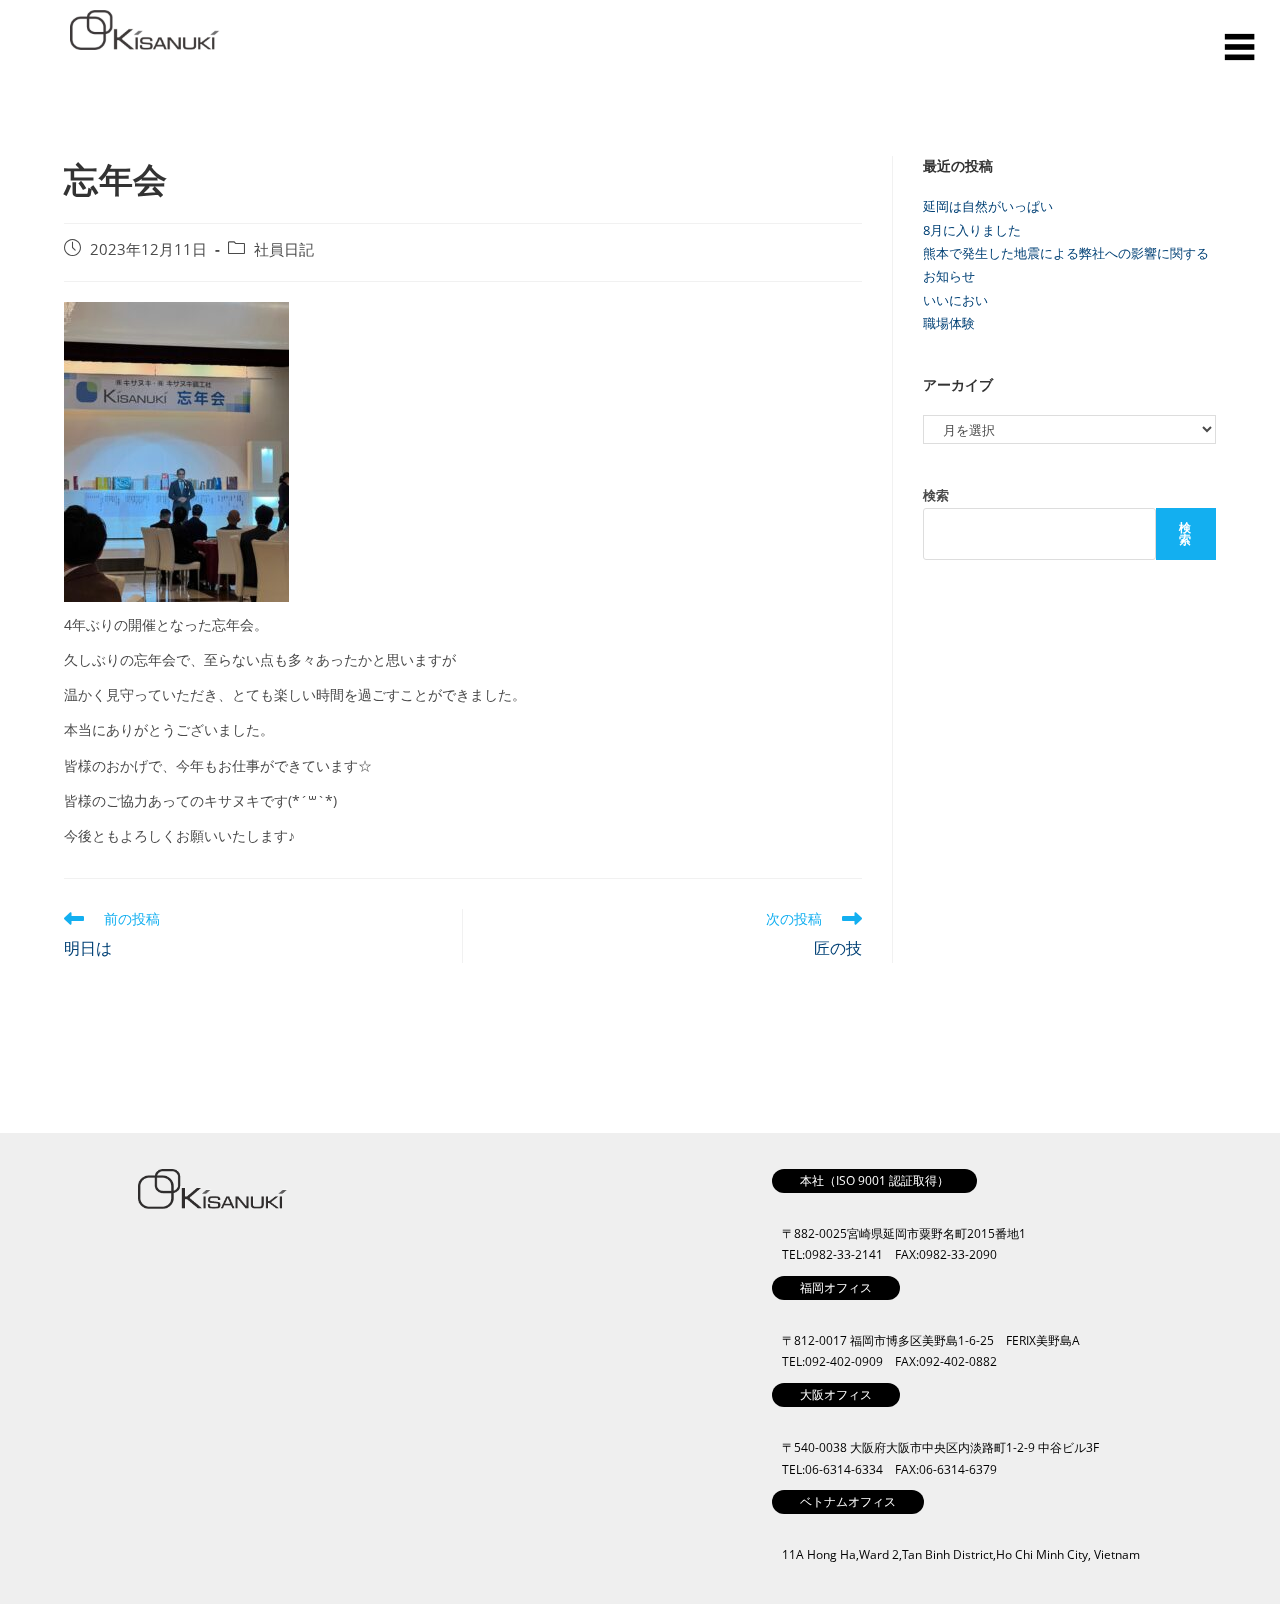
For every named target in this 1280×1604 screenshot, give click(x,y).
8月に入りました (972, 230)
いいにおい (955, 300)
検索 (936, 495)
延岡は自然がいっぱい (988, 206)
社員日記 (284, 249)
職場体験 (949, 323)
